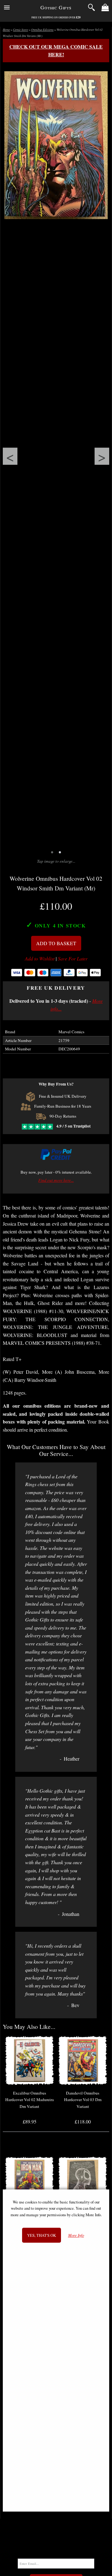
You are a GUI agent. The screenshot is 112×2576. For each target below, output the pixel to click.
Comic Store (21, 30)
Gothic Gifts (56, 7)
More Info (76, 2235)
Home (6, 30)
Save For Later (73, 959)
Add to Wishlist (40, 959)
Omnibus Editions (42, 30)
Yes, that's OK (42, 2235)
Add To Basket (56, 943)
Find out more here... (56, 1180)
